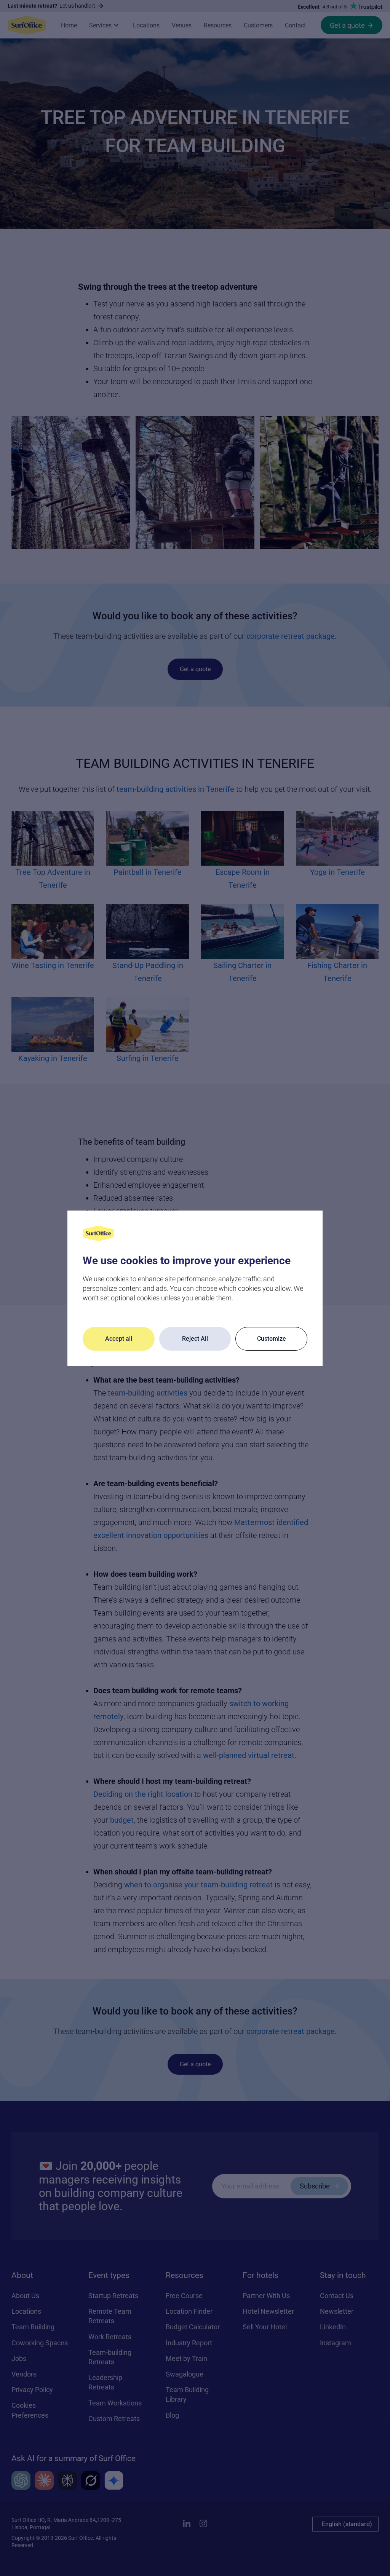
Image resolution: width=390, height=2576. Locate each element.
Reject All (195, 1339)
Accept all (119, 1339)
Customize (272, 1339)
